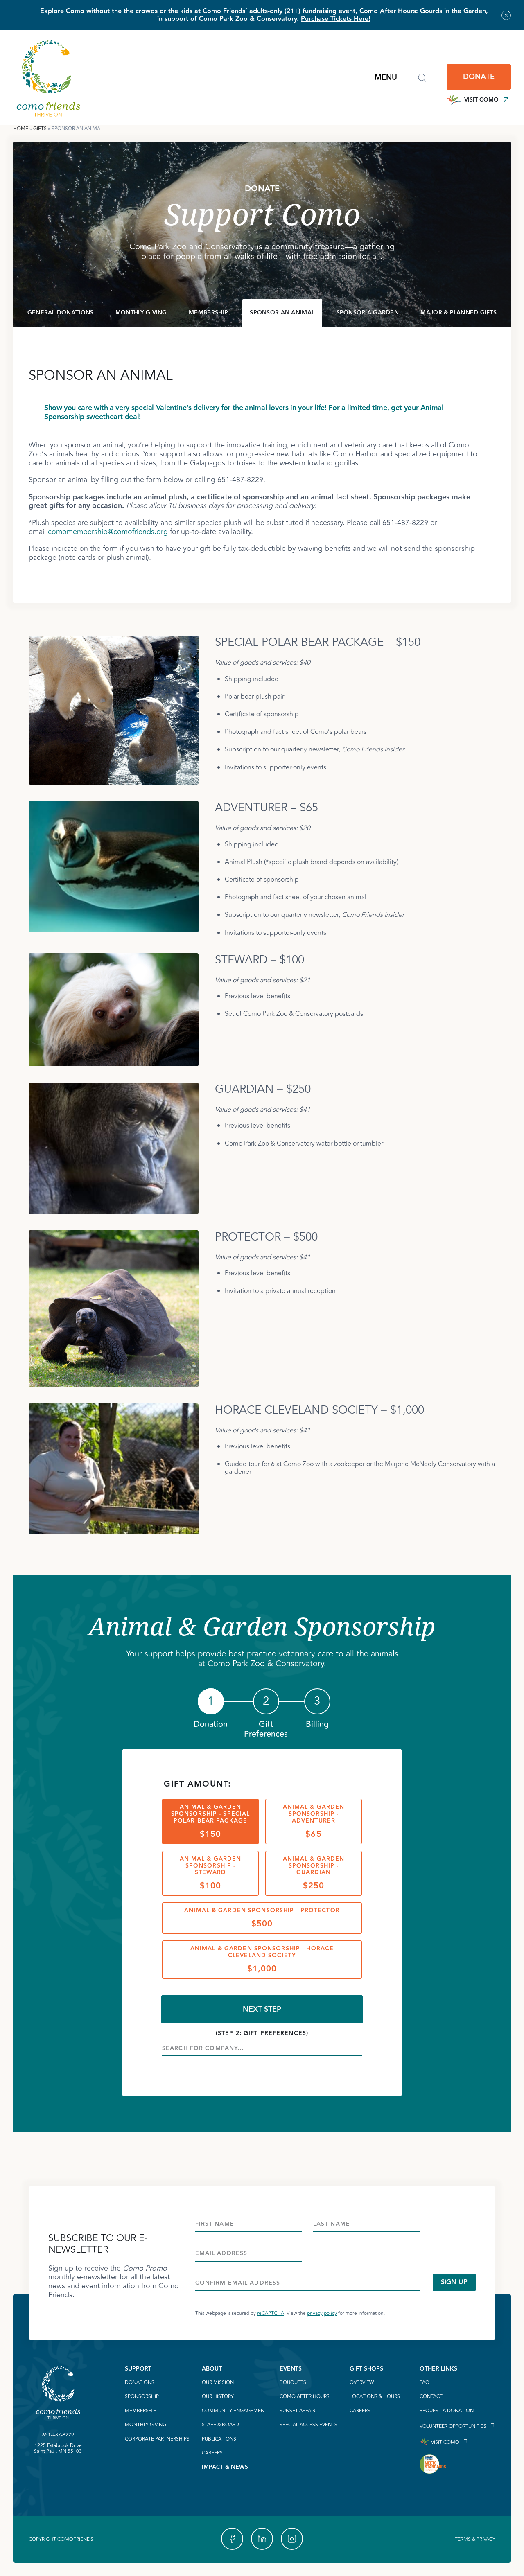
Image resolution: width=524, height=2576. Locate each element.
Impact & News (225, 2467)
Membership (208, 313)
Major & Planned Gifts (458, 313)
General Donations (61, 313)
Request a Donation (447, 2411)
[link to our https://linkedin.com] (262, 2539)
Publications (219, 2439)
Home (21, 129)
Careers (212, 2453)
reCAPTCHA (271, 2313)
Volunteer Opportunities (453, 2426)
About (212, 2369)
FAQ (425, 2383)
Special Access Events (308, 2425)
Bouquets (293, 2383)
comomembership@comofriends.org (108, 532)
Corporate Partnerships (157, 2439)
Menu (386, 78)
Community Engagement (235, 2411)
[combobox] (262, 2048)
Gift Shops (366, 2369)
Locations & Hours (375, 2397)
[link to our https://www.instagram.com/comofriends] (292, 2539)
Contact (431, 2397)
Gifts (40, 129)
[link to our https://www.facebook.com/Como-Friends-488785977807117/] (232, 2539)
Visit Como (481, 100)
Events (291, 2369)
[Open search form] (422, 78)
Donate (479, 77)
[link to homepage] (48, 78)
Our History (218, 2397)
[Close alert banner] (506, 15)
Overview (362, 2383)
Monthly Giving (141, 313)
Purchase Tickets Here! (336, 19)
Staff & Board (220, 2425)
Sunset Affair (297, 2411)
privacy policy (322, 2313)
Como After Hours (305, 2397)
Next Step (262, 2009)
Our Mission (218, 2383)
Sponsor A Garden (368, 313)
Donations (140, 2383)
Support (138, 2369)
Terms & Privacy (475, 2539)
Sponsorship (142, 2397)
